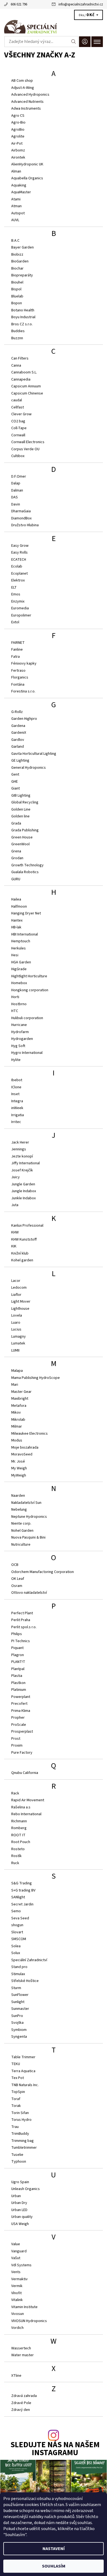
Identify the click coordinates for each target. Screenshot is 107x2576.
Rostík (16, 1856)
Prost (16, 1739)
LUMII (15, 1350)
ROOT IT (18, 1835)
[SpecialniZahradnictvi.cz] (54, 27)
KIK (14, 1246)
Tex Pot (18, 2078)
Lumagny (19, 1337)
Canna (16, 366)
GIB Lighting (21, 796)
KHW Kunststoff (24, 1239)
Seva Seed (20, 1918)
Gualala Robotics (25, 872)
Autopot (18, 213)
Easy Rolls (19, 552)
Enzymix (18, 601)
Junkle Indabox (23, 1198)
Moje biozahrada (25, 1448)
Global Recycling (25, 802)
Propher (18, 1718)
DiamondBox (21, 518)
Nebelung (19, 1510)
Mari (15, 1385)
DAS (15, 497)
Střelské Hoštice (25, 1981)
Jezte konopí (22, 1156)
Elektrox (18, 580)
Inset (15, 1094)
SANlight (18, 1897)
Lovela (17, 1315)
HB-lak (16, 927)
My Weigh (19, 1468)
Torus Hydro (21, 2120)
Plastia (17, 1676)
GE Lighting (20, 761)
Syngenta (19, 2037)
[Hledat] (74, 42)
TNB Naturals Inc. (25, 2085)
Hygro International (27, 1053)
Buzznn (17, 338)
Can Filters (20, 358)
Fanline (17, 650)
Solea (16, 1946)
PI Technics (21, 1641)
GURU (16, 879)
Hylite (16, 1060)
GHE (15, 782)
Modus (17, 1440)
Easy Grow (20, 546)
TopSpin (18, 2092)
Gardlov (18, 740)
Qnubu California (25, 1773)
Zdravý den (21, 2410)
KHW (15, 1232)
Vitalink (17, 2300)
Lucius (16, 1329)
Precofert (19, 1704)
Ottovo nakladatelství (29, 1593)
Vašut (16, 2258)
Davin (16, 504)
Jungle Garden (23, 1184)
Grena (16, 851)
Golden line (20, 816)
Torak (16, 2106)
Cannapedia (21, 379)
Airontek (18, 157)
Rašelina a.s (21, 1807)
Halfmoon (19, 907)
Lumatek (18, 1343)
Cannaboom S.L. (24, 372)
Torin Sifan (20, 2113)
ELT (14, 587)
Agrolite (18, 136)
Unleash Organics (26, 2189)
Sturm (16, 1988)
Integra (17, 1101)
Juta (15, 1205)
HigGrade (19, 969)
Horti (15, 997)
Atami (16, 199)
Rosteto (18, 1849)
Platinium (19, 1690)
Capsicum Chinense (27, 393)
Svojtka (17, 2023)
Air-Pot (17, 144)
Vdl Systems (21, 2265)
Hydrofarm (20, 1032)
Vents (16, 2272)
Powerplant (21, 1697)
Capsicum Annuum (26, 386)
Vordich (17, 2328)
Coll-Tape (19, 428)
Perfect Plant (22, 1613)
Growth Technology (27, 865)
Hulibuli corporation (27, 1018)
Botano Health (23, 310)
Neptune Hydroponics (29, 1517)
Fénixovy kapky (24, 663)
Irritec (16, 1122)
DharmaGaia (21, 511)
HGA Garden (21, 962)
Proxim (17, 1745)
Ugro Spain (20, 2182)
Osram (17, 1586)
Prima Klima (21, 1711)
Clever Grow (21, 414)
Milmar (17, 1426)
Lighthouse (20, 1309)
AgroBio (18, 130)
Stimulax (18, 1974)
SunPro (17, 2016)
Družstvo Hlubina (25, 525)
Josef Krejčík (22, 1170)
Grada (16, 823)
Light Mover (21, 1302)
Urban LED (19, 2210)
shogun (17, 1925)
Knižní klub (20, 1253)
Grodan (17, 858)
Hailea (16, 899)
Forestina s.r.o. (23, 691)
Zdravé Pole (21, 2403)
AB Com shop (22, 81)
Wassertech (21, 2348)
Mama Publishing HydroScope (36, 1378)
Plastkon (18, 1683)
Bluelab (17, 296)
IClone (16, 1087)
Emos (16, 594)
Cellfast (18, 407)
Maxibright (20, 1399)
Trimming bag (22, 2141)
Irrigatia (18, 1115)
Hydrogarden (22, 1039)
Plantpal (18, 1669)
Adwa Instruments (26, 109)
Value (16, 2244)
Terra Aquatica (23, 2071)
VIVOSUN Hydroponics (29, 2321)
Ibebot (17, 1080)
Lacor (16, 1281)
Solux (16, 1953)
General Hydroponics (29, 768)
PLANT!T (18, 1662)
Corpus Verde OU (25, 449)
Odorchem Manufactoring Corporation (43, 1572)
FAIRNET (18, 643)
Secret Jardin (22, 1904)
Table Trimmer (23, 2057)
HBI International (25, 934)
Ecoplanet (19, 574)
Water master (22, 2355)
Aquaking (19, 185)
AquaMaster (21, 192)
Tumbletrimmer (24, 2148)
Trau (15, 2127)
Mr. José (18, 1461)
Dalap (16, 483)
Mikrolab (18, 1420)
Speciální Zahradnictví (29, 1960)
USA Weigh (20, 2224)
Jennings (19, 1149)
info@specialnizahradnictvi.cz (81, 4)
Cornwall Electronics (28, 442)
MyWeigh (19, 1475)
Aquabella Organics (27, 178)
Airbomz (18, 150)
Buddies (18, 331)
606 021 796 (19, 4)
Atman (16, 206)
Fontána (18, 685)
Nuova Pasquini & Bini (28, 1537)
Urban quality (22, 2217)
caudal (17, 400)
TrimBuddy (20, 2134)
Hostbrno (19, 1004)
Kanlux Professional (27, 1226)
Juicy (16, 1177)
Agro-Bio (18, 122)
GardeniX (19, 733)
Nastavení (54, 2549)
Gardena (18, 726)
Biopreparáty (22, 275)
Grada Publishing (25, 830)
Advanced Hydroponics (30, 95)
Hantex (17, 920)
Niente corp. (21, 1524)
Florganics (20, 677)
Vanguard (19, 2251)
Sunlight (18, 2002)
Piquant (17, 1648)
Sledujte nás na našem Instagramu (55, 2449)
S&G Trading (22, 1883)
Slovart (17, 1932)
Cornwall (18, 435)
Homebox (19, 983)
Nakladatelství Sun (26, 1503)
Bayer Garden (22, 247)
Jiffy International (26, 1163)
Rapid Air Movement (28, 1800)
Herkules (19, 948)
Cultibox (18, 456)
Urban (16, 2196)
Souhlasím (54, 2566)
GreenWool (20, 844)
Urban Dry (19, 2203)
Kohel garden (22, 1260)
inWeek (17, 1108)
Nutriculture (21, 1545)
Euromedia (20, 608)
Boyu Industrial (23, 317)
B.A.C (15, 241)
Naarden (18, 1496)
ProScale (19, 1725)
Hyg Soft (18, 1046)
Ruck (15, 1863)
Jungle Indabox (24, 1191)
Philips (17, 1634)
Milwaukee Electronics (29, 1434)
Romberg (19, 1828)
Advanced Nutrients (27, 102)
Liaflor (16, 1295)
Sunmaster (20, 2009)
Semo (16, 1911)
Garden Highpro (24, 719)
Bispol (16, 289)
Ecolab (17, 566)
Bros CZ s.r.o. (22, 324)
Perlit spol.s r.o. (24, 1627)
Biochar (17, 268)
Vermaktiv (19, 2279)
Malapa (17, 1371)
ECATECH (19, 560)
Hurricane (19, 1025)
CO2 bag (18, 421)
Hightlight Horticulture (29, 976)
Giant (16, 788)
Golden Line (21, 809)
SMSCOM (19, 1939)
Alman (16, 171)
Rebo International (26, 1814)
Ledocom (19, 1288)
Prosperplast (22, 1732)
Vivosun (18, 2314)
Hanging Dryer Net (26, 913)
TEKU (16, 2064)
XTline (16, 2376)
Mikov (16, 1413)
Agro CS (18, 116)
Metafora (19, 1406)
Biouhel (17, 282)
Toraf (16, 2099)
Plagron (18, 1655)
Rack (15, 1793)
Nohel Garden (22, 1531)
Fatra (16, 657)
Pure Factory (22, 1753)
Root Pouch (21, 1842)
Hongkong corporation (30, 990)
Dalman (17, 490)
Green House (22, 837)
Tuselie (17, 2155)
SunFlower (20, 1995)
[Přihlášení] (85, 42)
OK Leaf (18, 1579)
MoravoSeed (22, 1454)
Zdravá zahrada (24, 2396)
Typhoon (19, 2162)
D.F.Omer (19, 476)
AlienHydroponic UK (27, 164)
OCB (15, 1565)
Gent (15, 774)
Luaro (16, 1323)
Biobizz (17, 255)
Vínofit (16, 2293)
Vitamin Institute (24, 2307)
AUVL (15, 220)
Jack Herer (20, 1142)
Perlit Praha (21, 1620)
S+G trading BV (23, 1890)
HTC (15, 1011)
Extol (15, 622)
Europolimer (21, 615)
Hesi (15, 955)
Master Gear (21, 1392)
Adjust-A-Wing (23, 88)
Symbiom (19, 2030)
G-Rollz (17, 712)
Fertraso (18, 671)
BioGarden (20, 261)
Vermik (17, 2286)
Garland (18, 747)
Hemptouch (21, 941)
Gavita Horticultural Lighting (34, 754)
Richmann (19, 1821)
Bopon (17, 303)
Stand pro (19, 1967)
